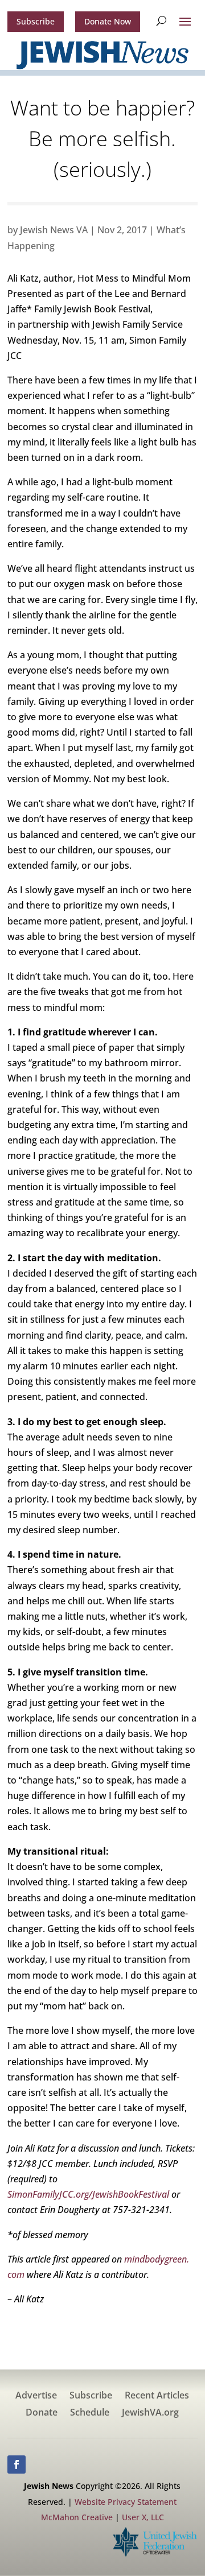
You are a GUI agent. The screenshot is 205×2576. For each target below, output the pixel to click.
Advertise (36, 2396)
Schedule (90, 2413)
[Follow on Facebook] (17, 2464)
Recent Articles (157, 2396)
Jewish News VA (54, 230)
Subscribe (36, 21)
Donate (42, 2413)
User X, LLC (143, 2517)
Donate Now (108, 21)
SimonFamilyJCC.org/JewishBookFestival (88, 2194)
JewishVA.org (150, 2413)
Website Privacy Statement (126, 2502)
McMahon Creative (77, 2517)
